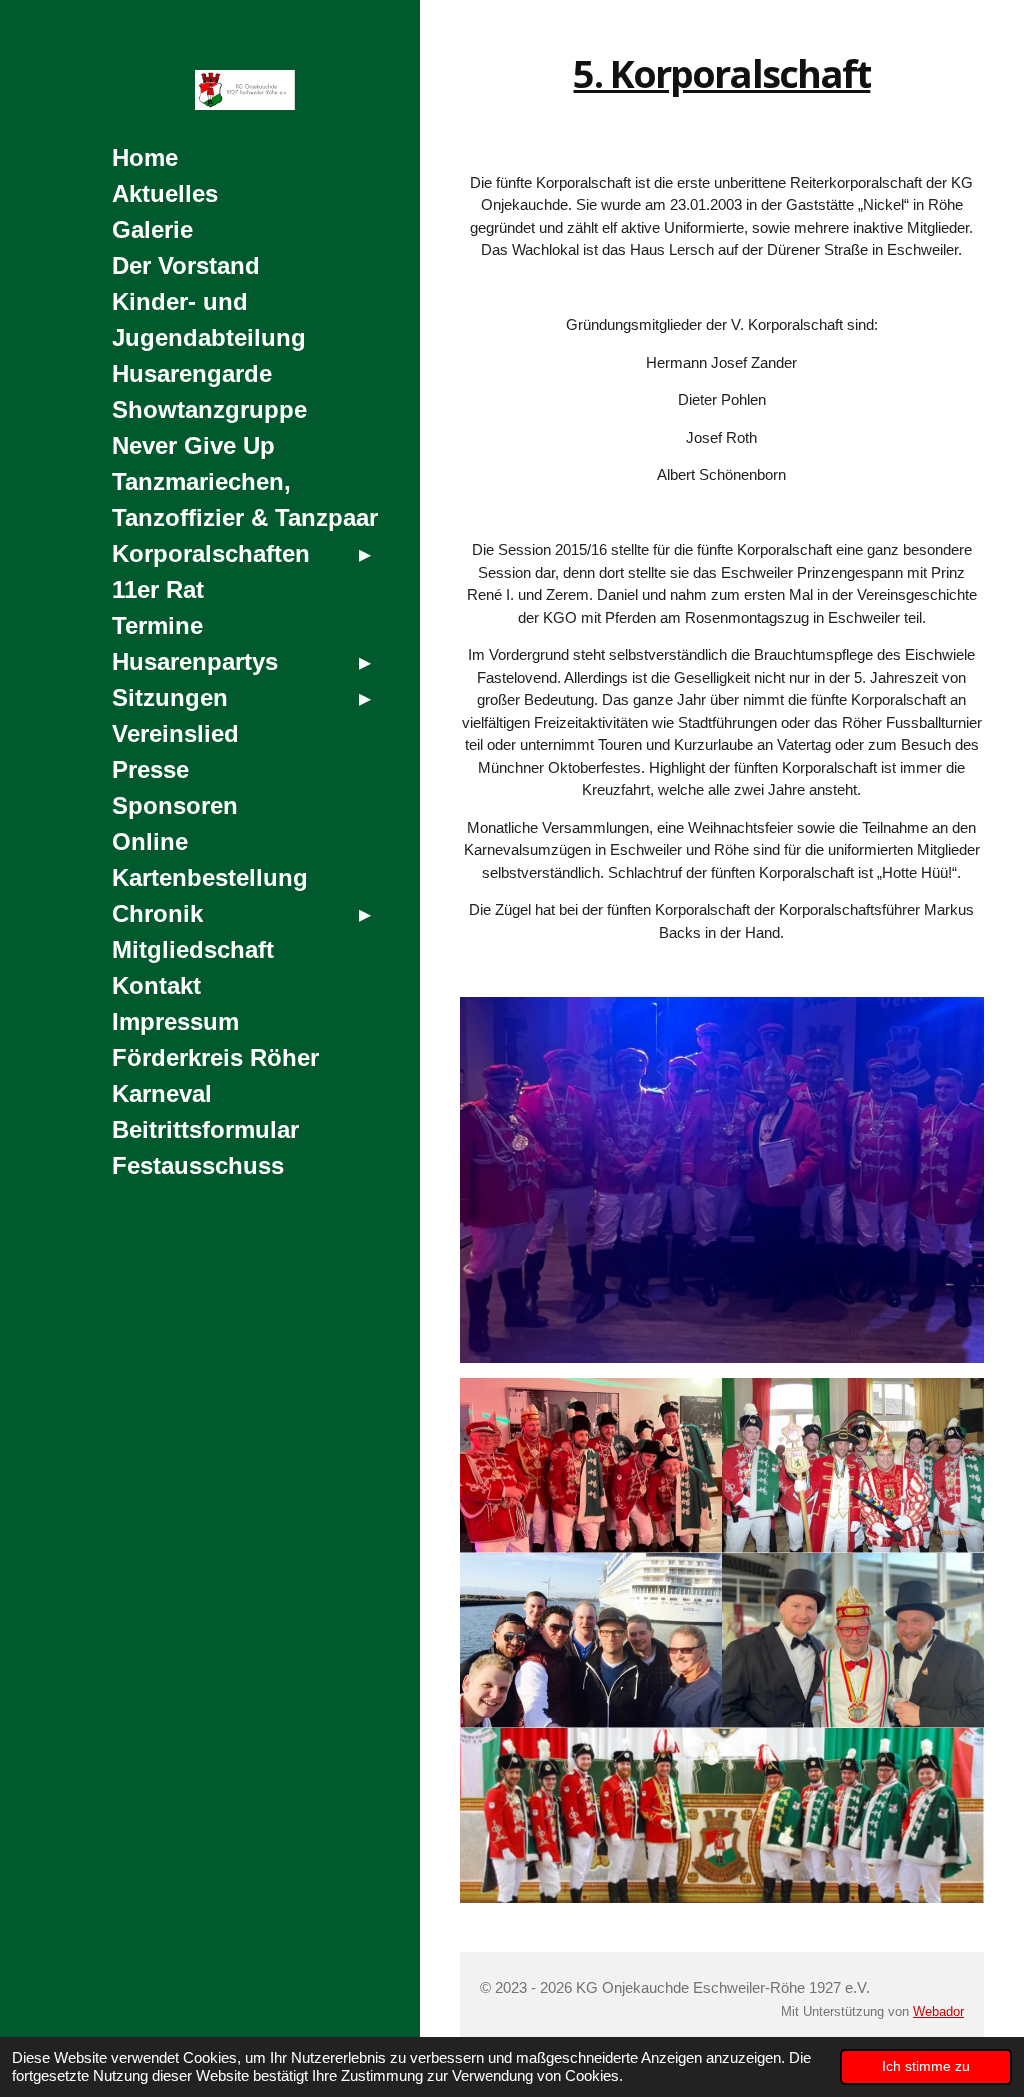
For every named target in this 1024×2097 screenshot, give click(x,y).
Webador (938, 2012)
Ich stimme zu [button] (926, 2066)
